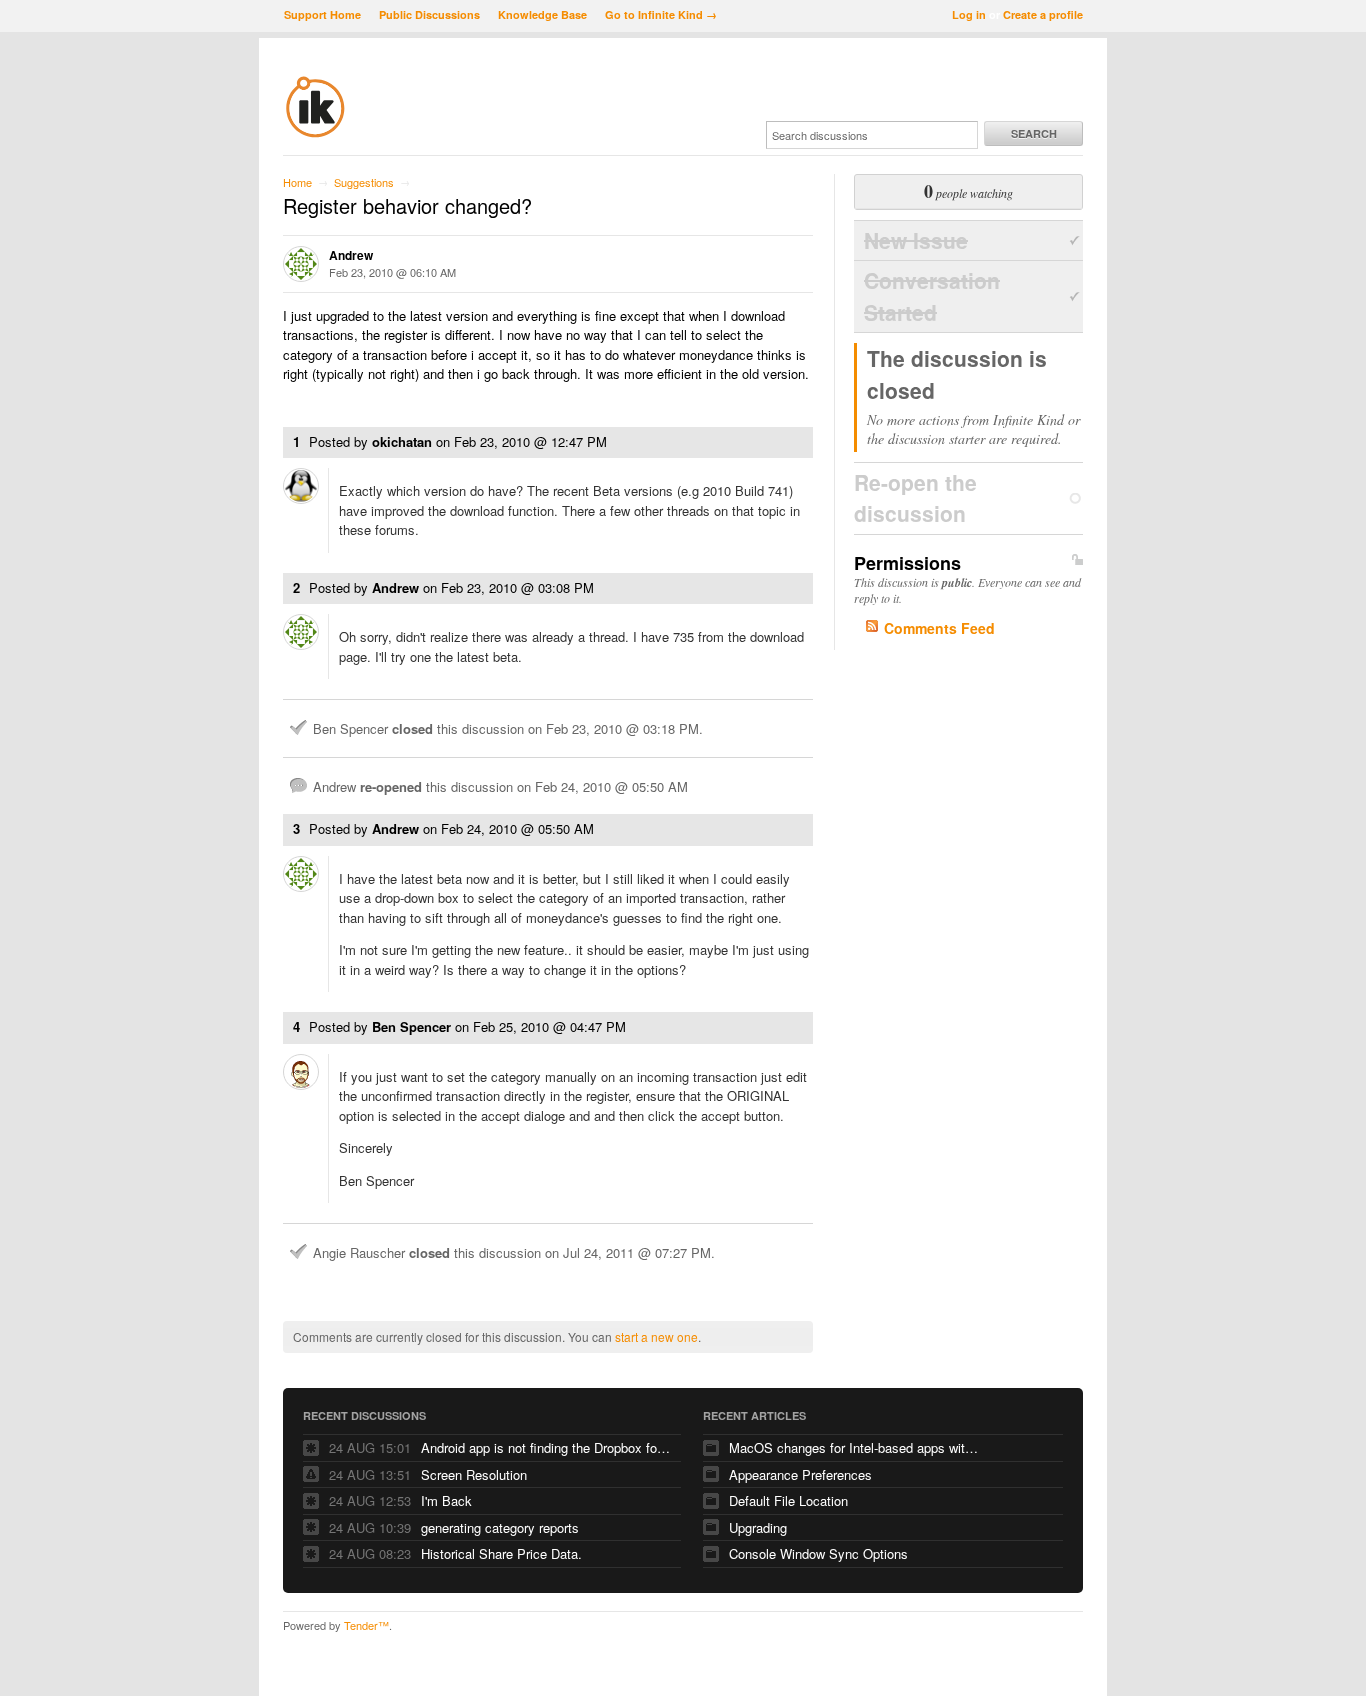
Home (297, 182)
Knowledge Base (542, 14)
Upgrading (758, 1527)
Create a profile (1043, 14)
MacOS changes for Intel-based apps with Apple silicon (854, 1447)
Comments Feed (939, 628)
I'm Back (446, 1500)
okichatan (402, 441)
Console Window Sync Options (818, 1553)
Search (1034, 133)
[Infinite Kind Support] (315, 134)
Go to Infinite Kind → (661, 14)
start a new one (656, 1336)
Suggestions (364, 182)
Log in (969, 14)
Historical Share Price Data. (501, 1553)
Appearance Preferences (800, 1474)
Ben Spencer (411, 1026)
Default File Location (788, 1500)
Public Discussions (429, 14)
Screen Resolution (474, 1474)
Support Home (322, 14)
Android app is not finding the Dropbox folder (546, 1447)
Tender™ (366, 1625)
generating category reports (500, 1527)
